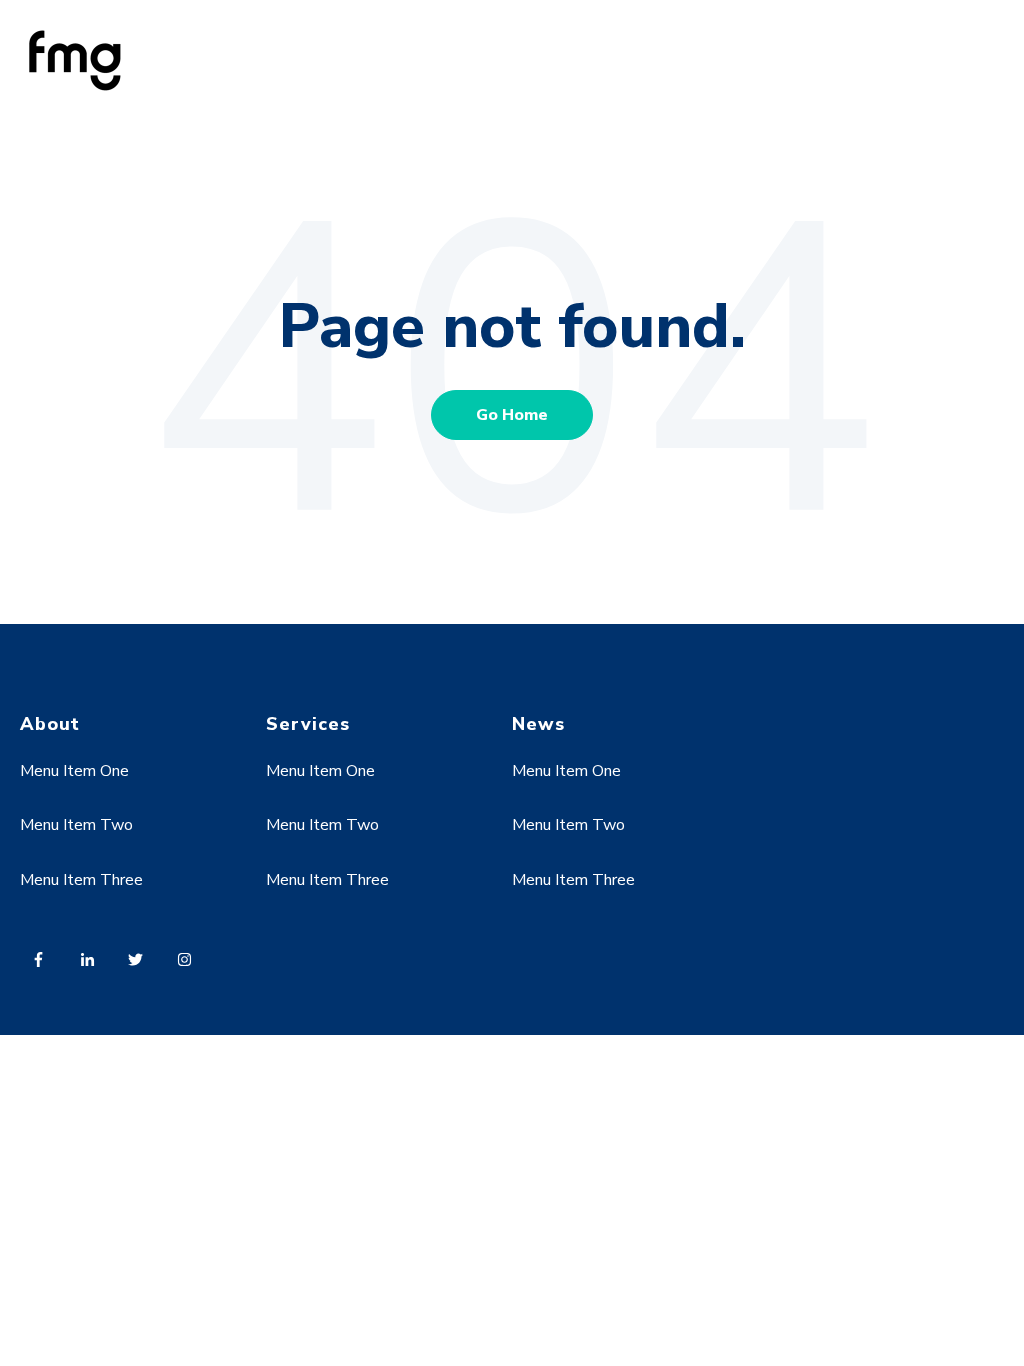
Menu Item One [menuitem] (74, 771)
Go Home (512, 415)
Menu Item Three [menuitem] (81, 880)
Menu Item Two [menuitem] (76, 825)
